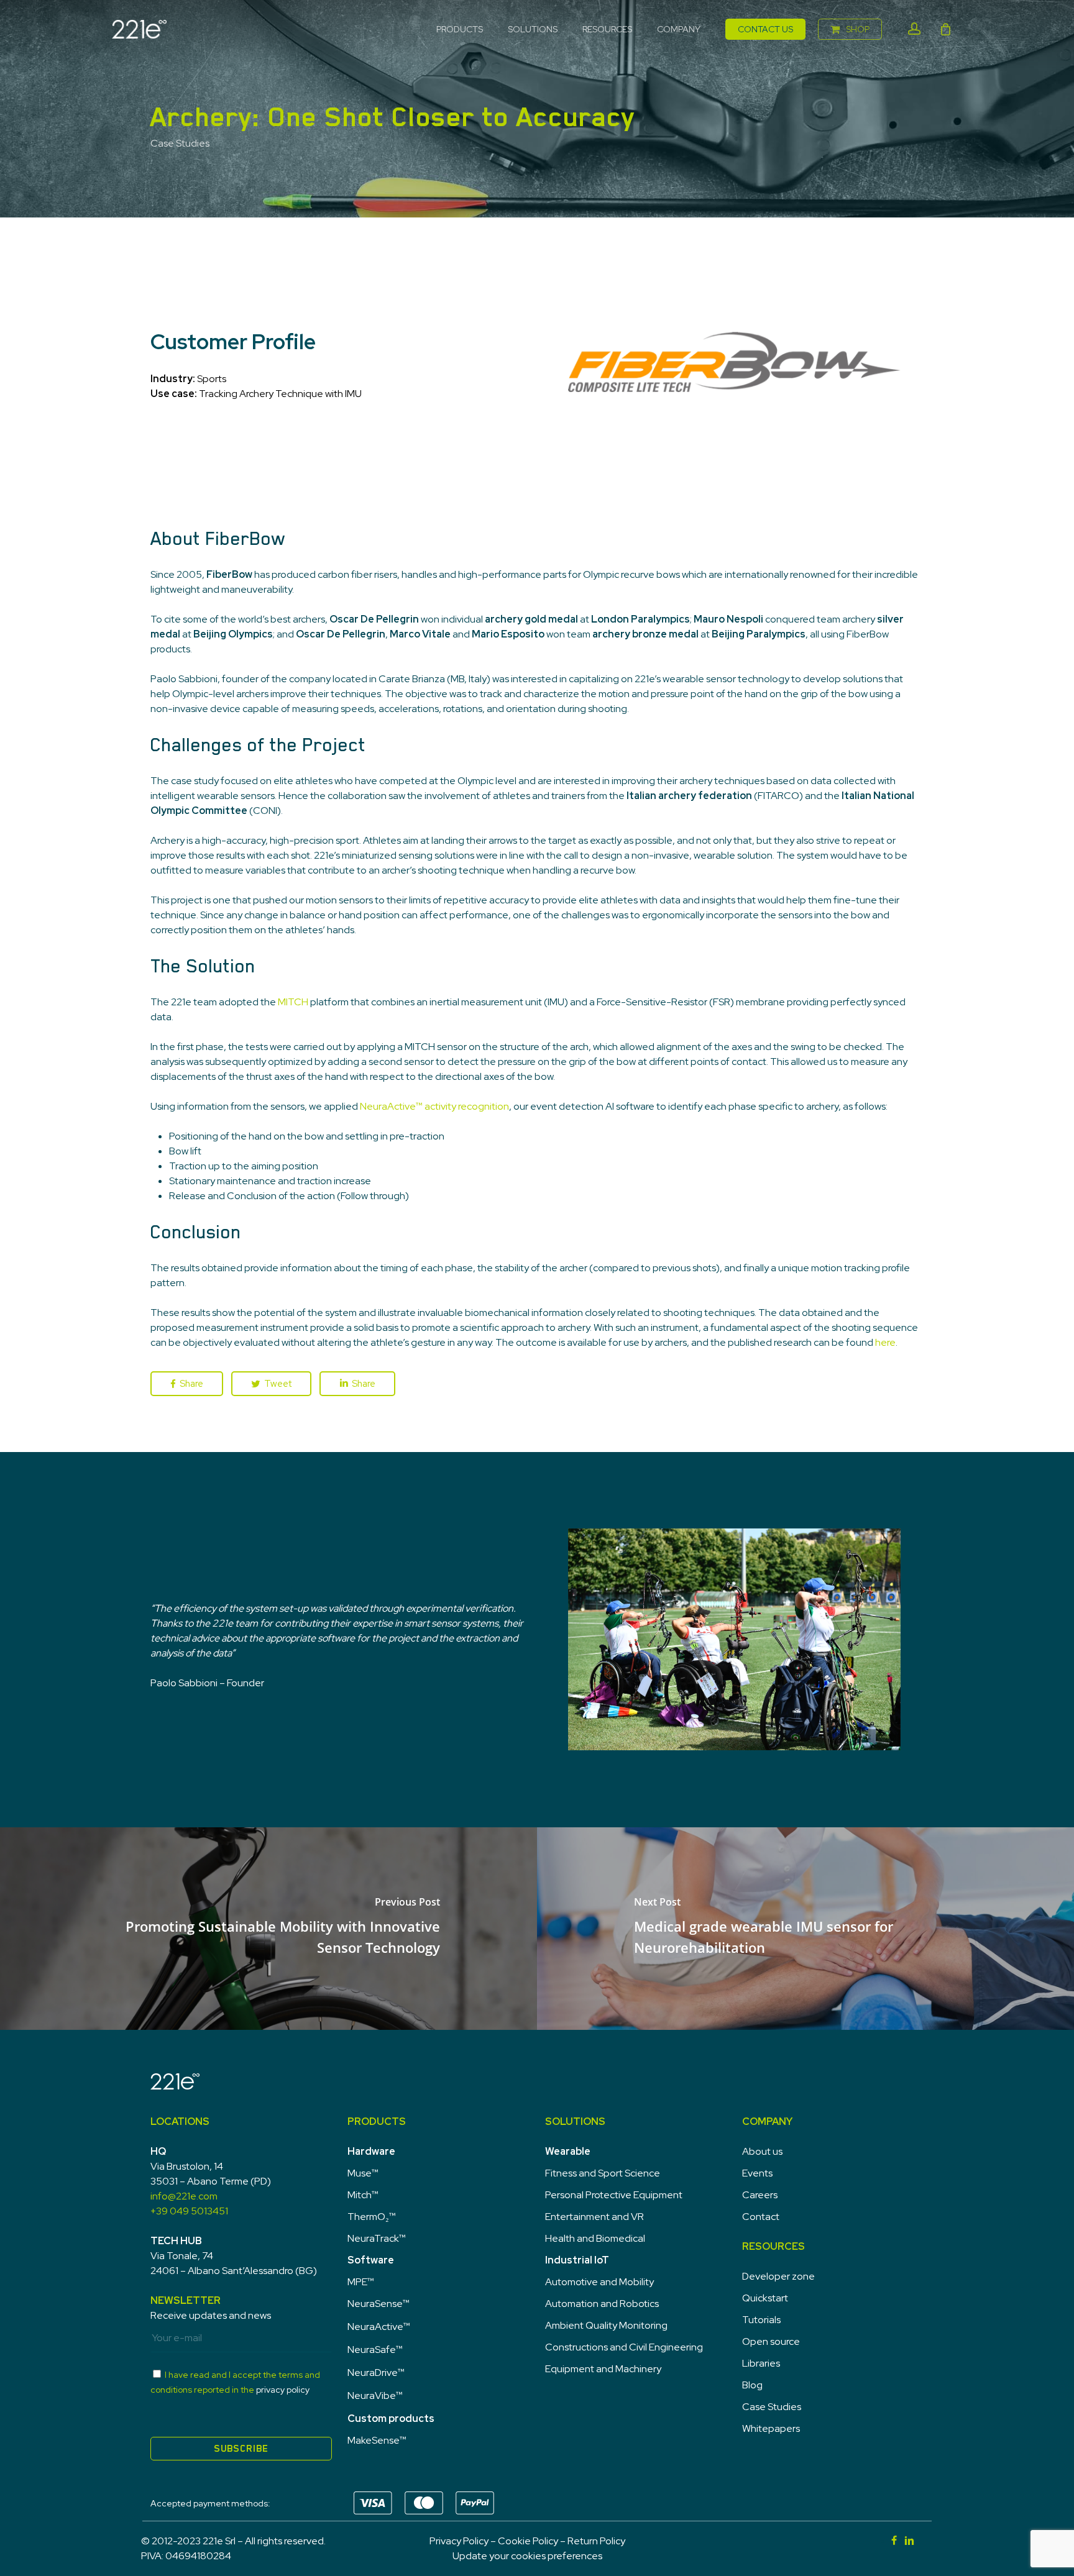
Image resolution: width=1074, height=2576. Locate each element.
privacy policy (283, 2390)
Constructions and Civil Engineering (624, 2347)
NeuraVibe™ (375, 2396)
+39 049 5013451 (189, 2211)
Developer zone (778, 2276)
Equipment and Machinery (603, 2369)
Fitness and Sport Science (603, 2173)
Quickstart (765, 2298)
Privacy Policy (459, 2541)
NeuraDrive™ (376, 2373)
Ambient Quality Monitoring (606, 2325)
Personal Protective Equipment (614, 2195)
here (885, 1342)
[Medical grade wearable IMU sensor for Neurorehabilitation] (805, 1929)
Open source (771, 2341)
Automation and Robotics (602, 2304)
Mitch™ (363, 2195)
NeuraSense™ (379, 2304)
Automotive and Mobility (599, 2282)
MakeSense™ (377, 2440)
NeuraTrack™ (377, 2238)
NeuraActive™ (379, 2327)
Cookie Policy (528, 2541)
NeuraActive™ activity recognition (434, 1106)
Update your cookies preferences (527, 2556)
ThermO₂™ (372, 2217)
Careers (760, 2195)
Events (757, 2173)
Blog (752, 2385)
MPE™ (361, 2282)
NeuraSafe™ (375, 2350)
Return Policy (596, 2541)
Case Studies (180, 143)
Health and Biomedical (595, 2238)
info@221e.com (184, 2196)
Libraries (761, 2363)
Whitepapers (771, 2428)
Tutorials (761, 2320)
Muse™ (363, 2173)
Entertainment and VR (594, 2217)
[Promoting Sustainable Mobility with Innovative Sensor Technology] (268, 1929)
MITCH (293, 1002)
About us (762, 2151)
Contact (761, 2217)
